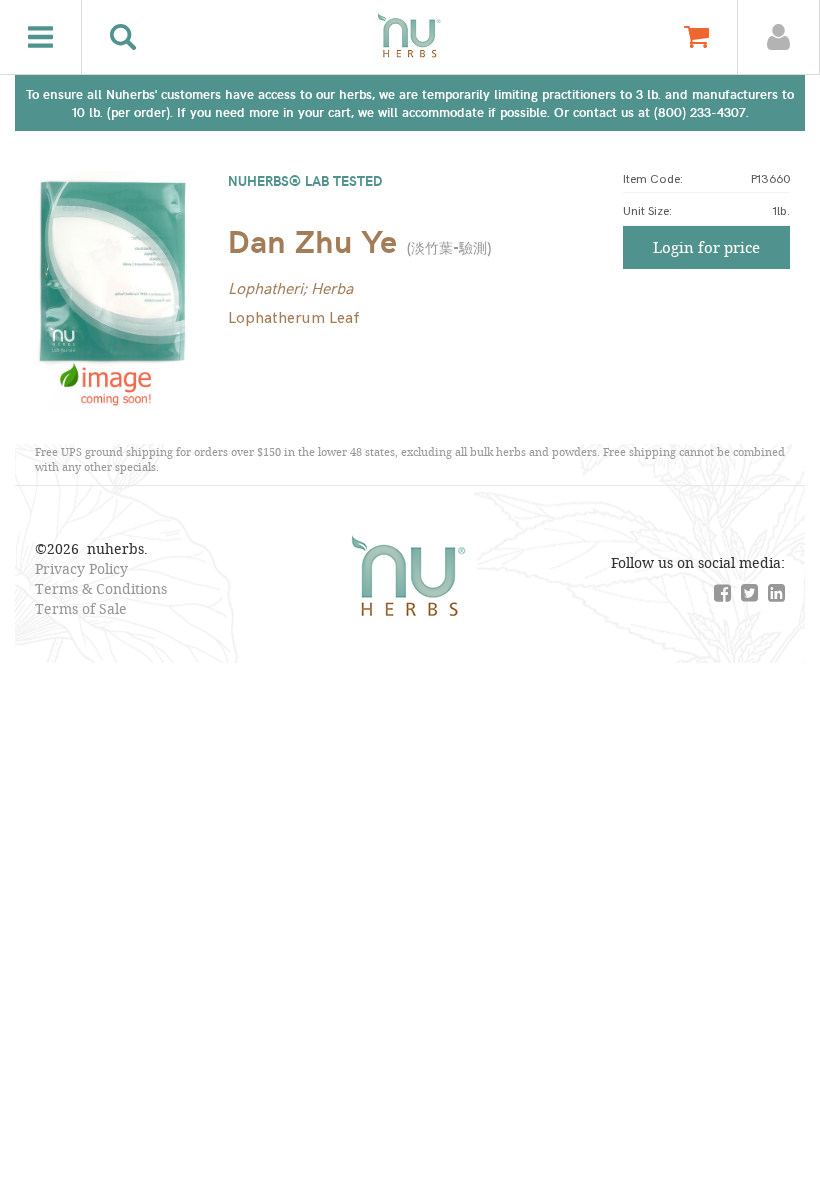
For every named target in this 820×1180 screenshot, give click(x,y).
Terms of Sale (81, 608)
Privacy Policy (81, 568)
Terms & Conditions (101, 588)
